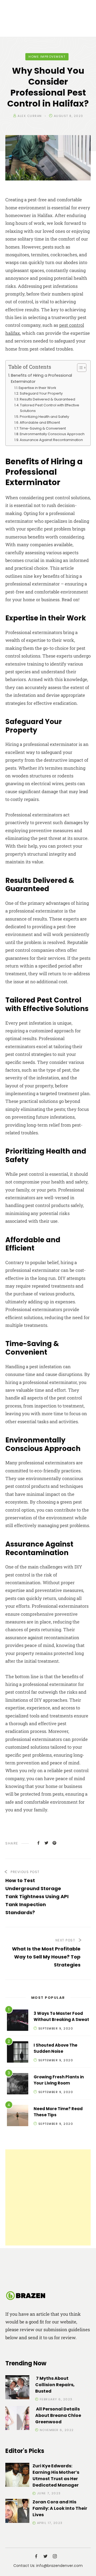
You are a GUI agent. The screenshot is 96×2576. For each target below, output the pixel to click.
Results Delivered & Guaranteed (47, 399)
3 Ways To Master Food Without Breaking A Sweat (61, 2016)
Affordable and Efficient (40, 422)
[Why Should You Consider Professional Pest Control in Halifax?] (38, 1843)
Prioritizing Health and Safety (44, 417)
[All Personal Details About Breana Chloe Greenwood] (17, 2419)
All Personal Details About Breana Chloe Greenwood (58, 2415)
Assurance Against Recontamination (51, 440)
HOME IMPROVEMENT (47, 57)
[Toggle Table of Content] (79, 368)
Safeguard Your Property (41, 393)
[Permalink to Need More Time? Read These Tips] (18, 2116)
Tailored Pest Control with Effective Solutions (50, 408)
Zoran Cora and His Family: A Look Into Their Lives (60, 2508)
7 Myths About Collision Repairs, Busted (55, 2385)
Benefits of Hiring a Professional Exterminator (41, 378)
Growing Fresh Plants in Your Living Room (59, 2080)
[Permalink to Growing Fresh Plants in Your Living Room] (18, 2085)
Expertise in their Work (37, 388)
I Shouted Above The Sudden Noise (55, 2048)
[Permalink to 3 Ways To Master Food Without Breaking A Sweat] (18, 2021)
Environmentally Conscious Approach (52, 434)
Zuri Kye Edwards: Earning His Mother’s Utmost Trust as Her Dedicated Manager (56, 2475)
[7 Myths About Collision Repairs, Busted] (17, 2388)
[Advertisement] (48, 2197)
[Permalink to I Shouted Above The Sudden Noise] (18, 2053)
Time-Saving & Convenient (43, 428)
